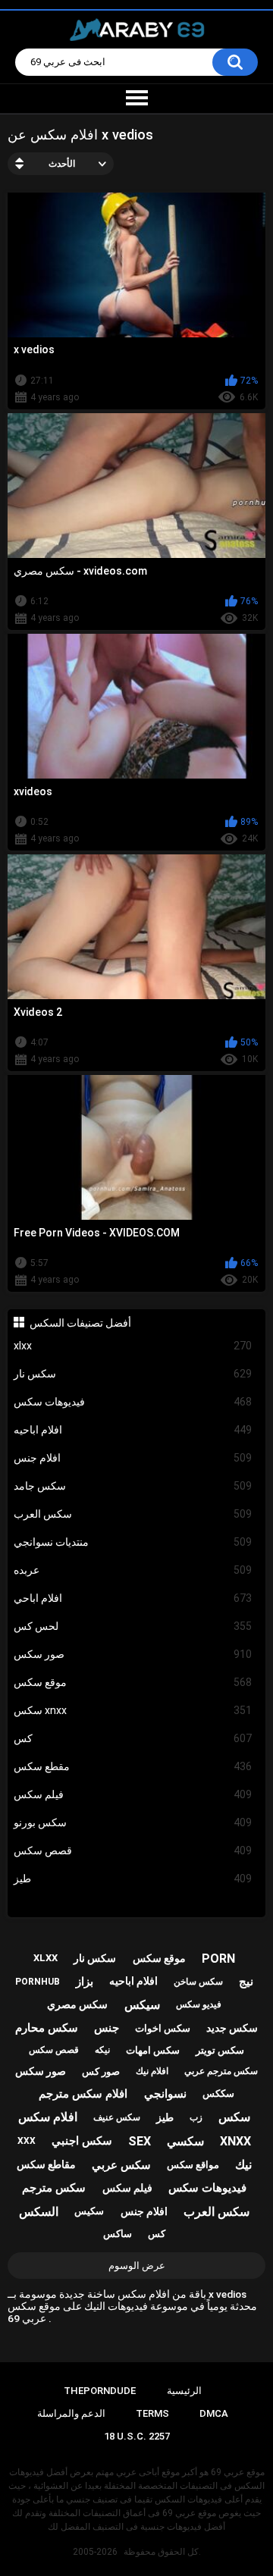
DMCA (214, 2413)
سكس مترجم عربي (221, 2071)
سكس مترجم (54, 2188)
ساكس (118, 2234)
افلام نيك (152, 2071)
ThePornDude (100, 2391)
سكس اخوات (163, 2028)
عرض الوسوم (137, 2266)
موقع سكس (133, 1682)
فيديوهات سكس (133, 1402)
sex (140, 2141)
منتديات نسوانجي (133, 1542)
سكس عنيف (117, 2117)
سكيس (89, 2211)
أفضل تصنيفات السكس (80, 1323)
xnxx (235, 2141)
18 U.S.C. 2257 (137, 2436)
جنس (107, 2028)
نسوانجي (165, 2094)
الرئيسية (184, 2391)
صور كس (101, 2071)
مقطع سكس (133, 1766)
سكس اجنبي (82, 2141)
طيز (133, 1879)
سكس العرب (133, 1514)
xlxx (133, 1346)
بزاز (85, 1982)
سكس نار (133, 1374)
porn (218, 1959)
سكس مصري (77, 2004)
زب (196, 2117)
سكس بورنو (133, 1822)
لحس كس (133, 1626)
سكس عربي (121, 2165)
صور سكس (133, 1654)
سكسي (185, 2141)
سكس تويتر (220, 2050)
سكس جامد (133, 1486)
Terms (152, 2413)
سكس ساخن (198, 1982)
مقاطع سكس (46, 2164)
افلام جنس (133, 1458)
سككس (218, 2093)
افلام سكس (48, 2117)
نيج (246, 1982)
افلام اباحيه (133, 1430)
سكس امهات (153, 2050)
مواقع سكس (193, 2165)
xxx (27, 2141)
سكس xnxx (133, 1710)
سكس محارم (47, 2028)
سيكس (142, 2005)
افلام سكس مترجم (83, 2094)
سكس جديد (232, 2028)
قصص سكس (133, 1851)
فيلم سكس (133, 1794)
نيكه (102, 2050)
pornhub (38, 1982)
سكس (234, 2117)
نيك (243, 2165)
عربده (133, 1570)
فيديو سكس (199, 2004)
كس (133, 1738)
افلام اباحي (133, 1598)
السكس (39, 2212)
